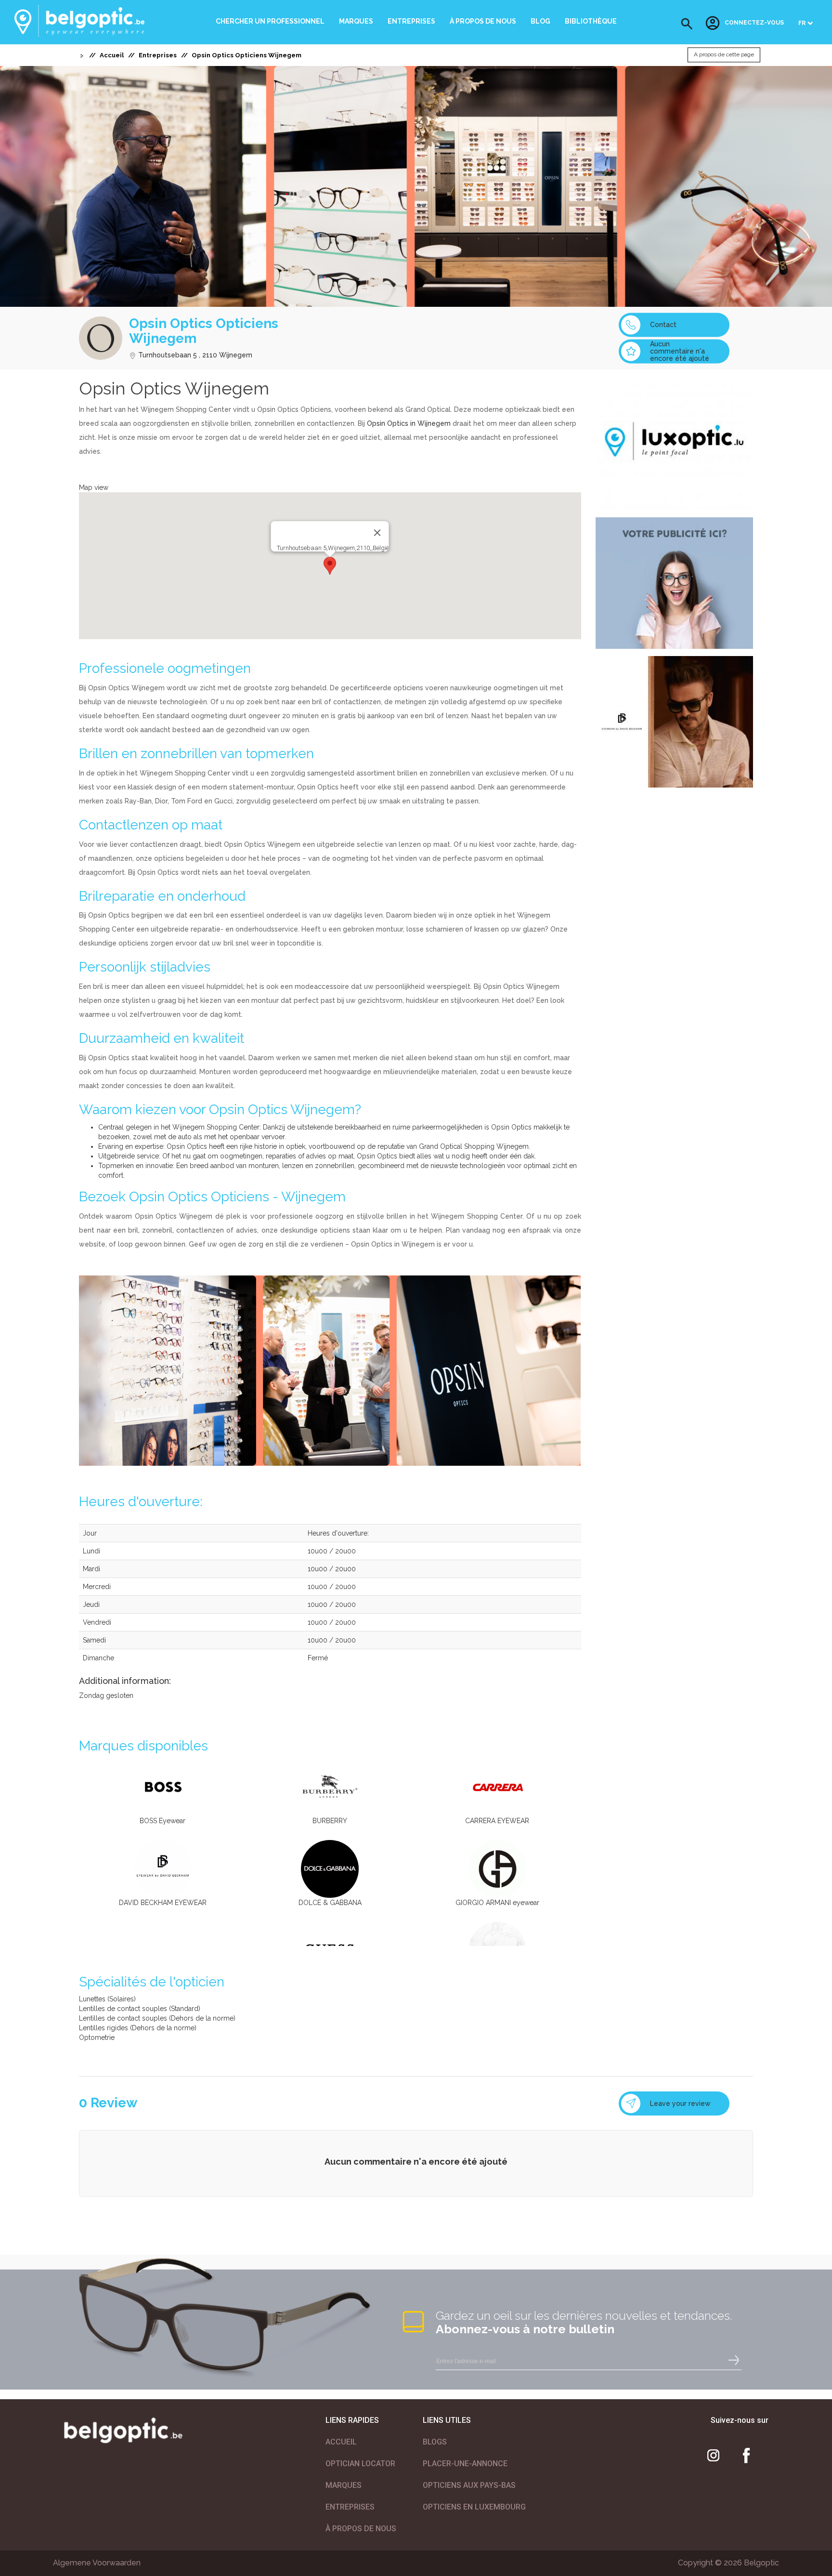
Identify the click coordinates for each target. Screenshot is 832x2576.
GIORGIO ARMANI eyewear (497, 1903)
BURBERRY (330, 1821)
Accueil (112, 55)
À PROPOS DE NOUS (361, 2529)
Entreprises (411, 21)
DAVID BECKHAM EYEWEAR (163, 1903)
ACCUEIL (341, 2442)
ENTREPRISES (350, 2507)
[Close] (377, 533)
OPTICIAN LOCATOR (360, 2464)
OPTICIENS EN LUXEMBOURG (474, 2507)
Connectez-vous (754, 23)
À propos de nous (483, 21)
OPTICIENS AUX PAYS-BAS (469, 2485)
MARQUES (344, 2485)
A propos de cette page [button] (724, 55)
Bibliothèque (591, 21)
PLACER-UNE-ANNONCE (465, 2464)
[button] (687, 24)
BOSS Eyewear (162, 1821)
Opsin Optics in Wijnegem (409, 423)
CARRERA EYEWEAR (497, 1821)
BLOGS (435, 2442)
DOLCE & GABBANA (330, 1903)
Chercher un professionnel (270, 21)
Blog (540, 21)
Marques (356, 21)
